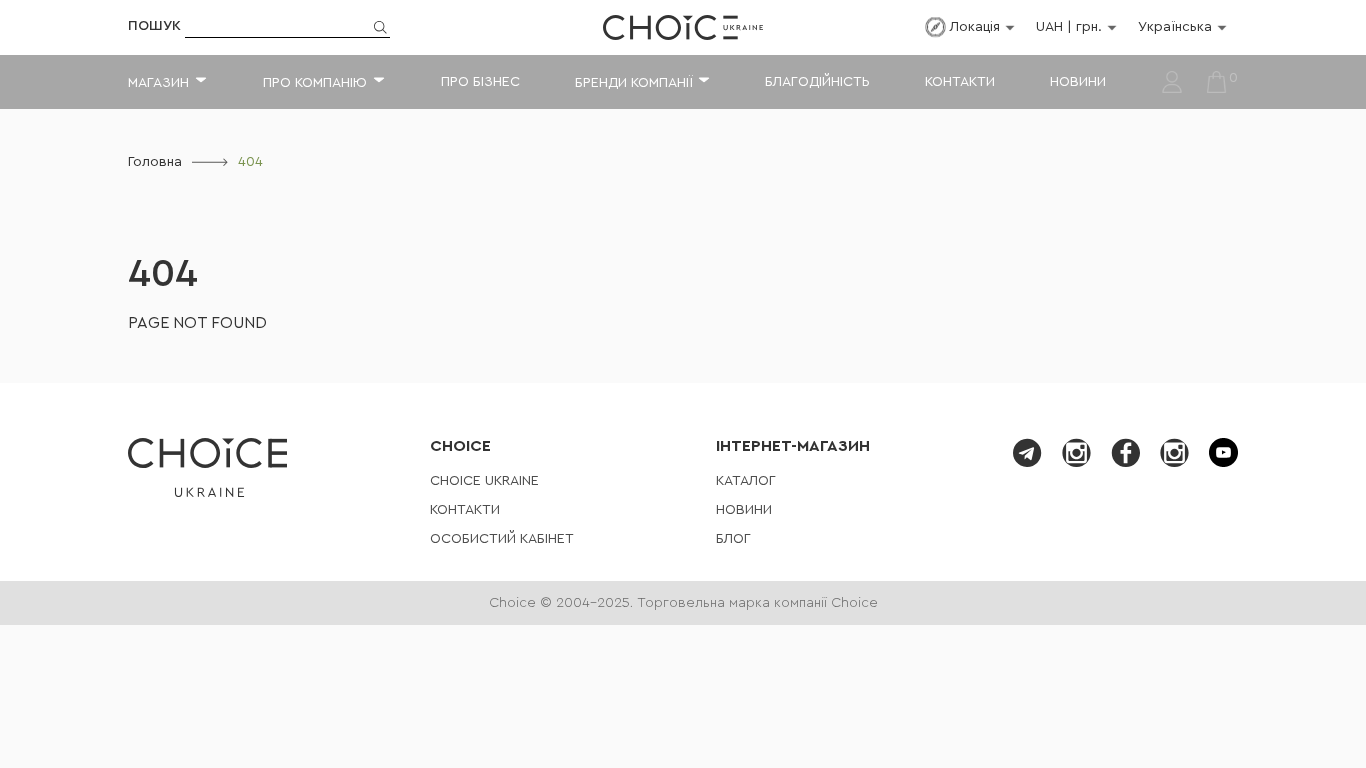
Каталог (746, 481)
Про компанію (315, 83)
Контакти (960, 82)
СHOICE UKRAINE (484, 481)
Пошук (154, 26)
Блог (733, 539)
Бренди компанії (633, 83)
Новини (1078, 82)
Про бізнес (480, 82)
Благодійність (817, 82)
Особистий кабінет (502, 539)
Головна (155, 162)
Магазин (158, 83)
